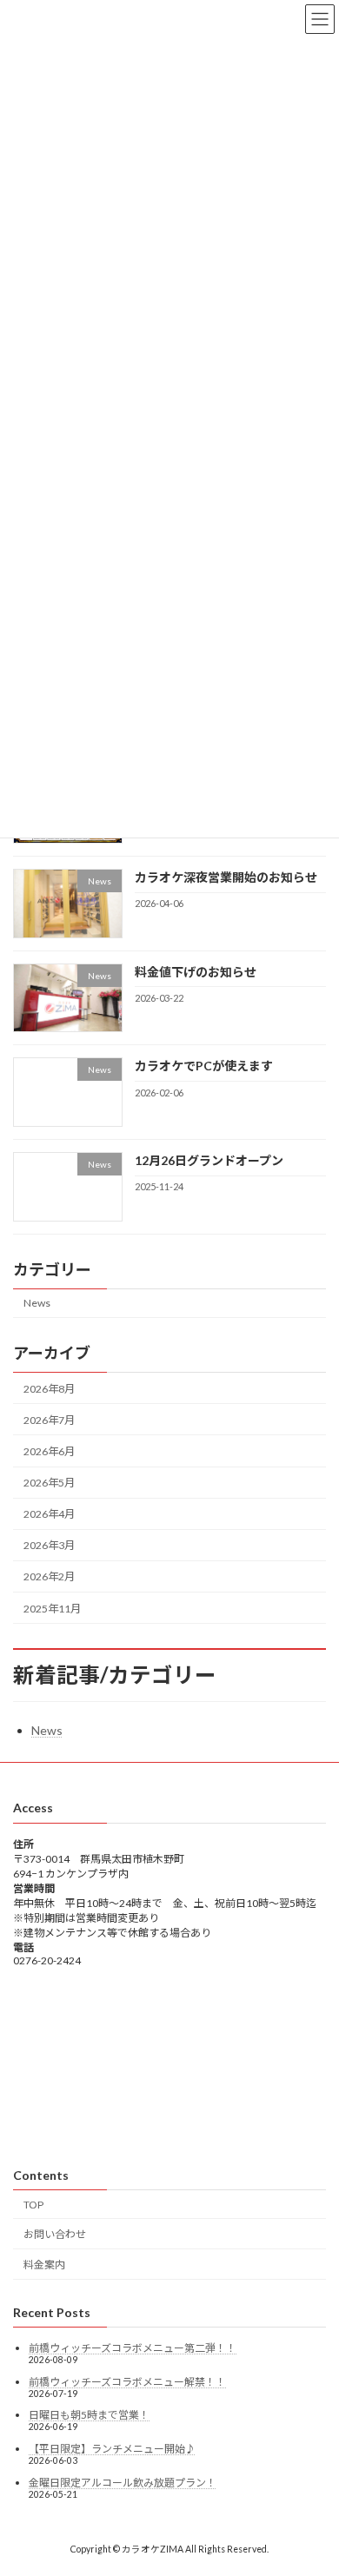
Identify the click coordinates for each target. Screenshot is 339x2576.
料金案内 (44, 2265)
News (37, 1303)
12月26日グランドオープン (209, 1160)
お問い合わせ (55, 2235)
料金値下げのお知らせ (196, 972)
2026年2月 (49, 1576)
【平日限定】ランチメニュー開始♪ (112, 2449)
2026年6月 (49, 1451)
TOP (33, 2205)
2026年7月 (49, 1420)
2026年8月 (49, 1389)
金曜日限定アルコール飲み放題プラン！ (123, 2483)
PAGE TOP (313, 2480)
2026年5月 (49, 1483)
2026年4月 (49, 1514)
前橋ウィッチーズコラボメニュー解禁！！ (127, 2382)
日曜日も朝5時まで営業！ (89, 2416)
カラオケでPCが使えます (204, 1066)
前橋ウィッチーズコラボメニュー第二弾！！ (133, 2348)
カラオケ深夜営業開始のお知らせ (226, 877)
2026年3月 (49, 1545)
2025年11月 (52, 1608)
